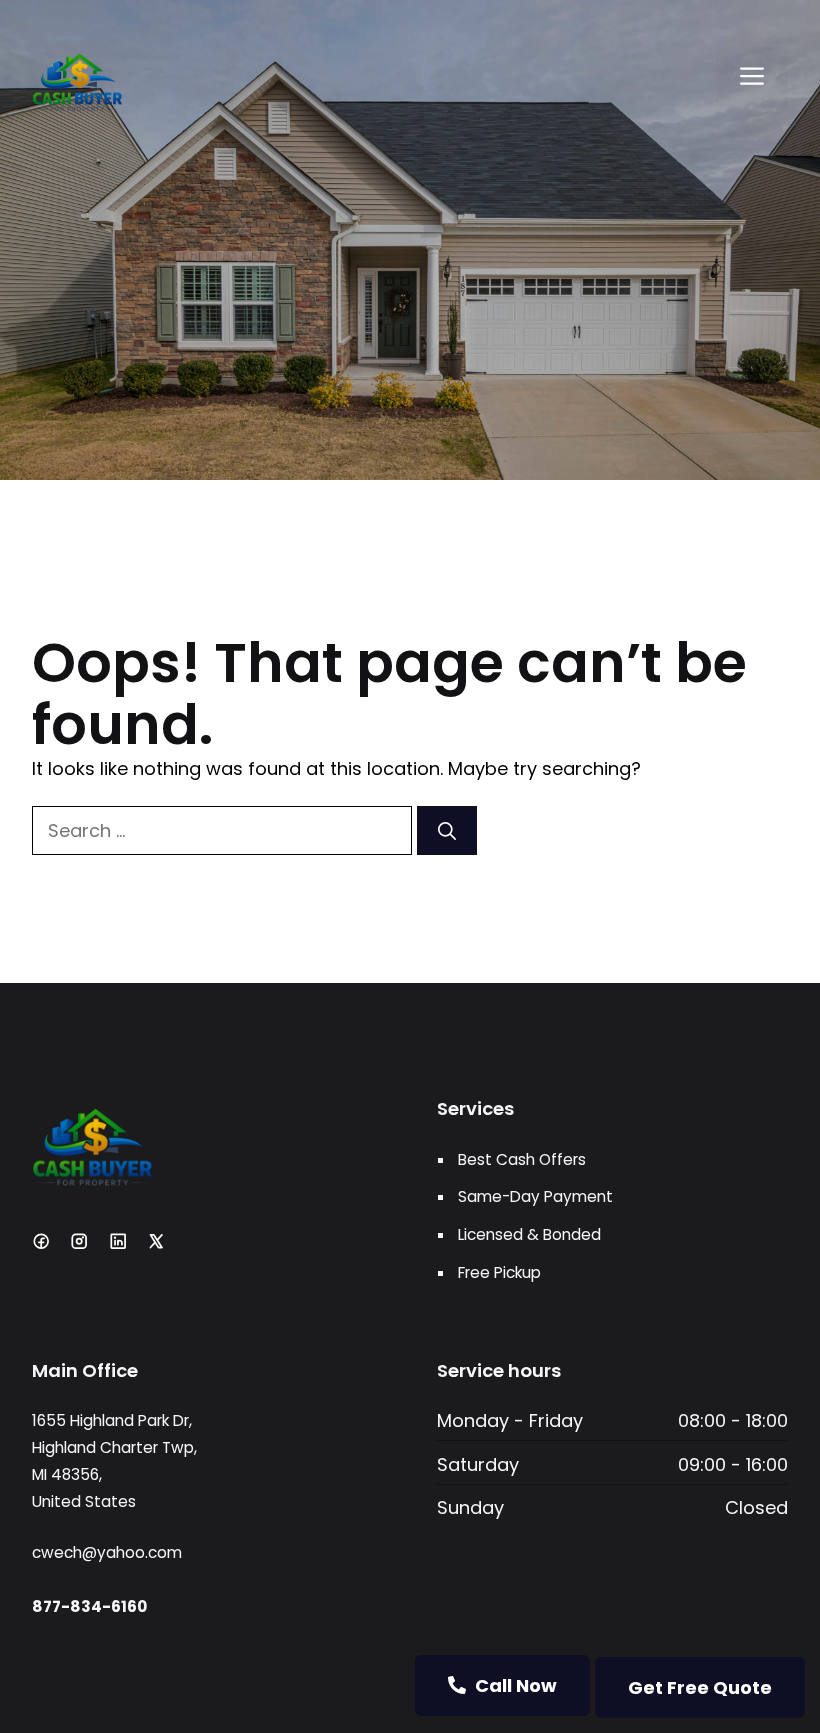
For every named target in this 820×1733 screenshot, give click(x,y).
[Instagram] (79, 1241)
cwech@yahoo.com (107, 1552)
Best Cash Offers (522, 1159)
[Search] (447, 830)
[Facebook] (41, 1241)
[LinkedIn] (118, 1241)
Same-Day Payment (535, 1196)
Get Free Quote (700, 1687)
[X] (156, 1241)
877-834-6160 (89, 1606)
